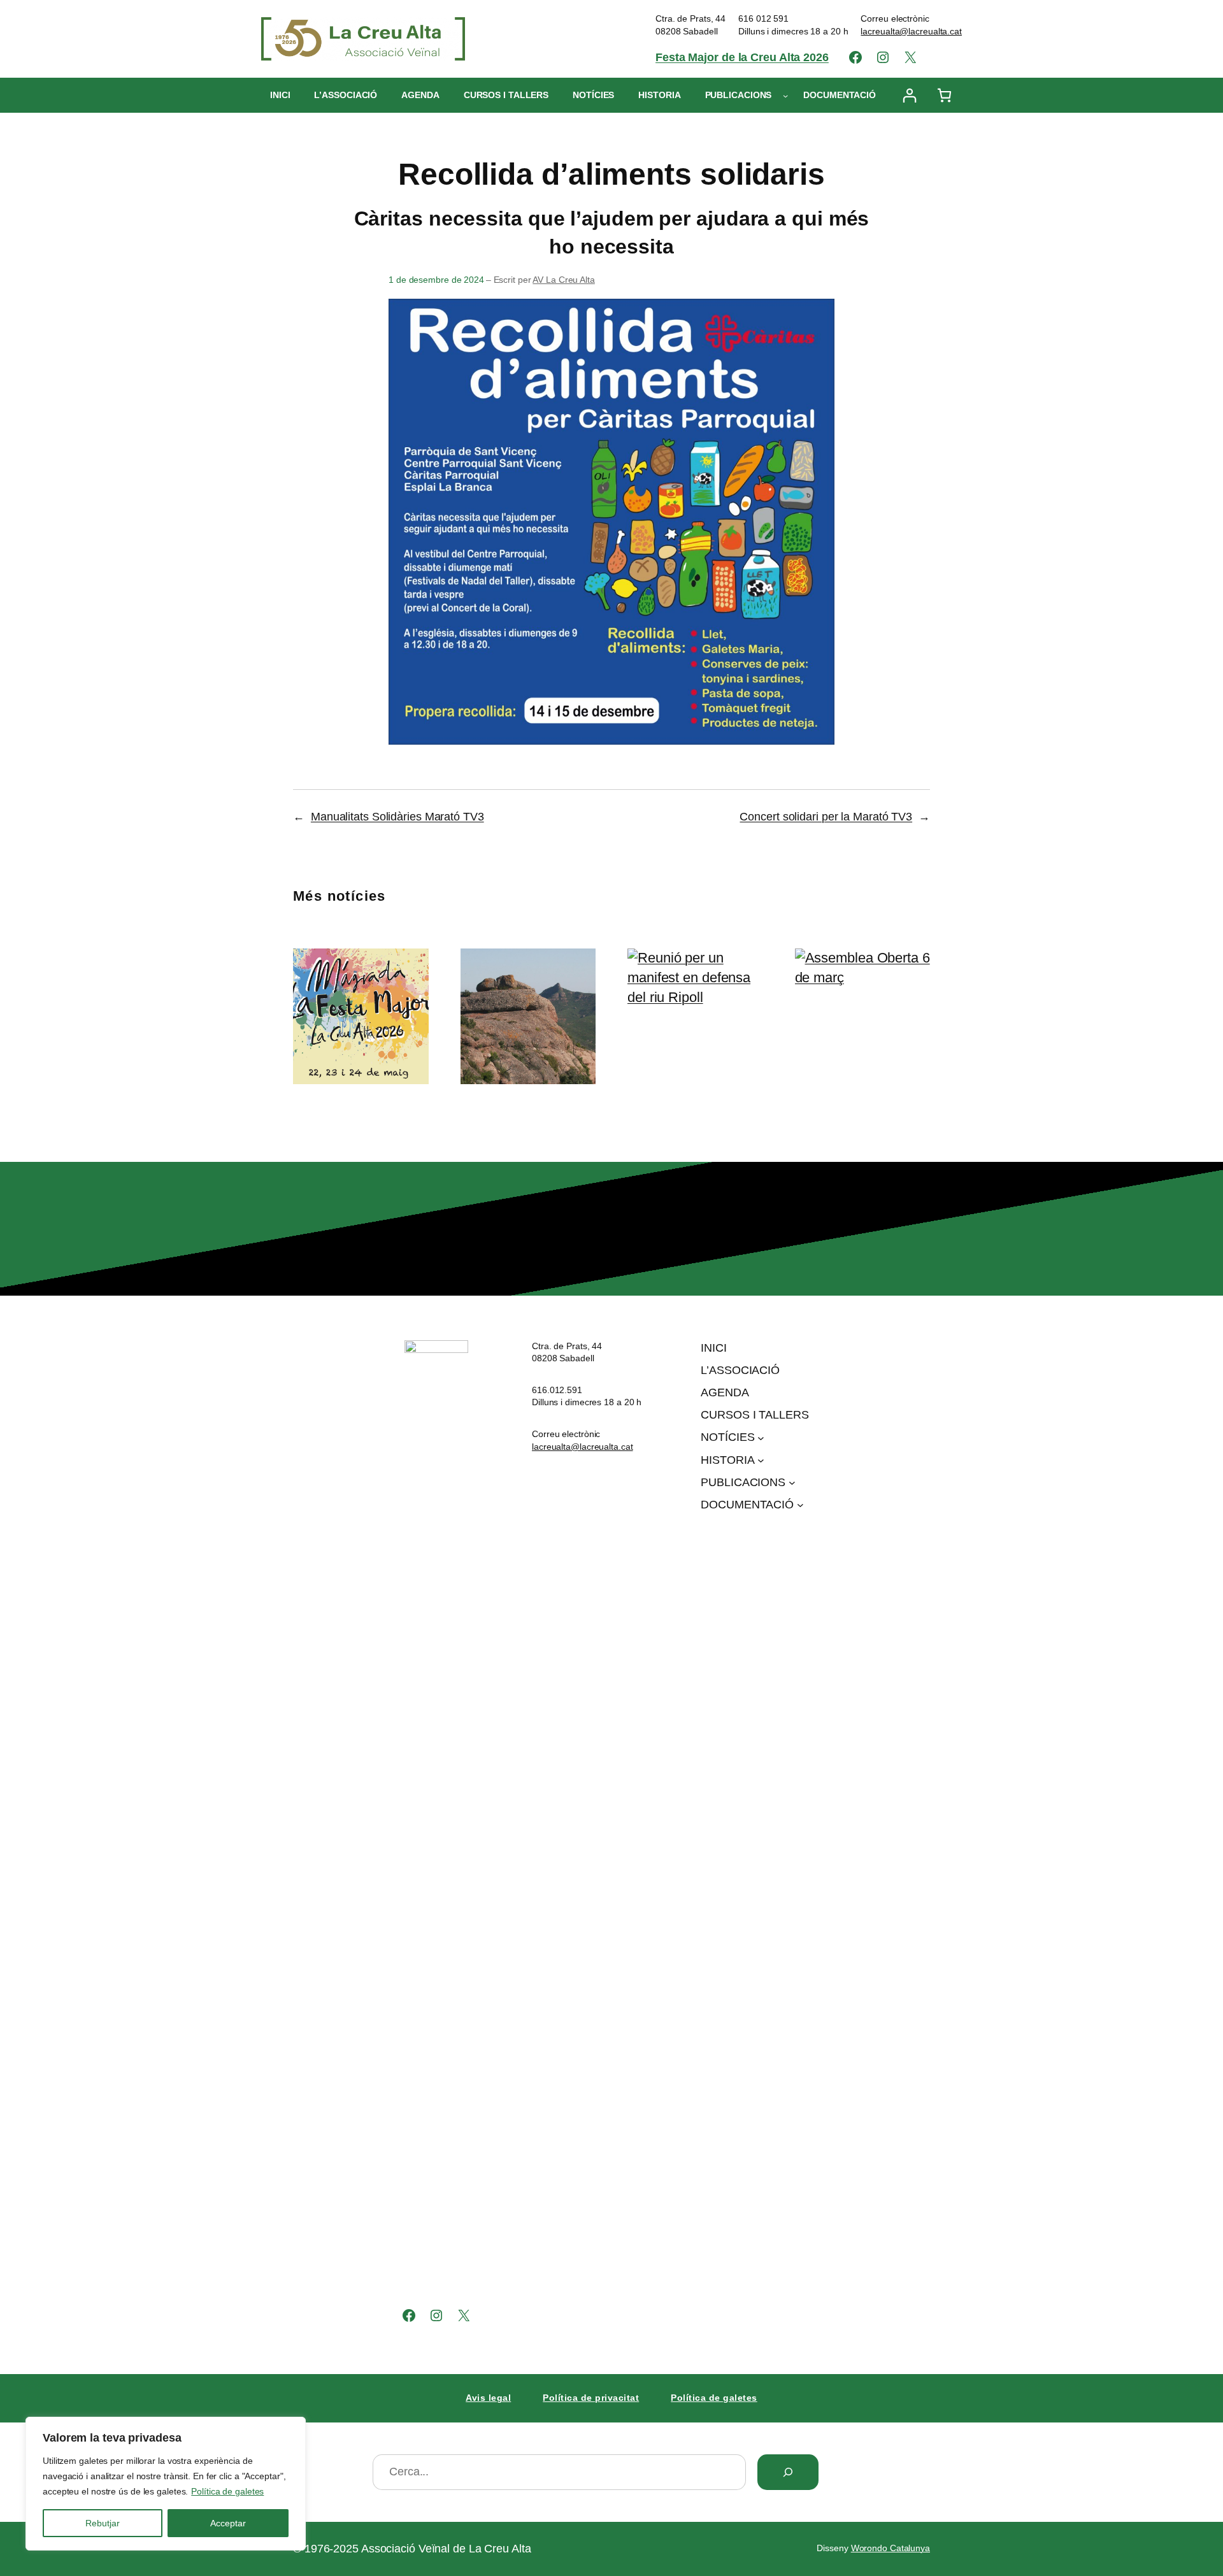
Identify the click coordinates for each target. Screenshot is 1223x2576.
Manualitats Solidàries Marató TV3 (397, 817)
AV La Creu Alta (564, 280)
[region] (166, 2484)
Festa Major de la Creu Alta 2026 (742, 57)
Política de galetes (227, 2491)
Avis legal (488, 2398)
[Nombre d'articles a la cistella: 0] (944, 95)
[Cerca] (788, 2472)
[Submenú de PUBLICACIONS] (785, 96)
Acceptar (228, 2523)
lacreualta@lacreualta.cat (911, 31)
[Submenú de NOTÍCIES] (761, 1438)
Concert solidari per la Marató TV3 (826, 817)
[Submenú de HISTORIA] (761, 1460)
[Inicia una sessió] (909, 95)
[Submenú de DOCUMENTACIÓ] (800, 1505)
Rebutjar (103, 2523)
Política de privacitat (591, 2398)
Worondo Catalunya (890, 2548)
